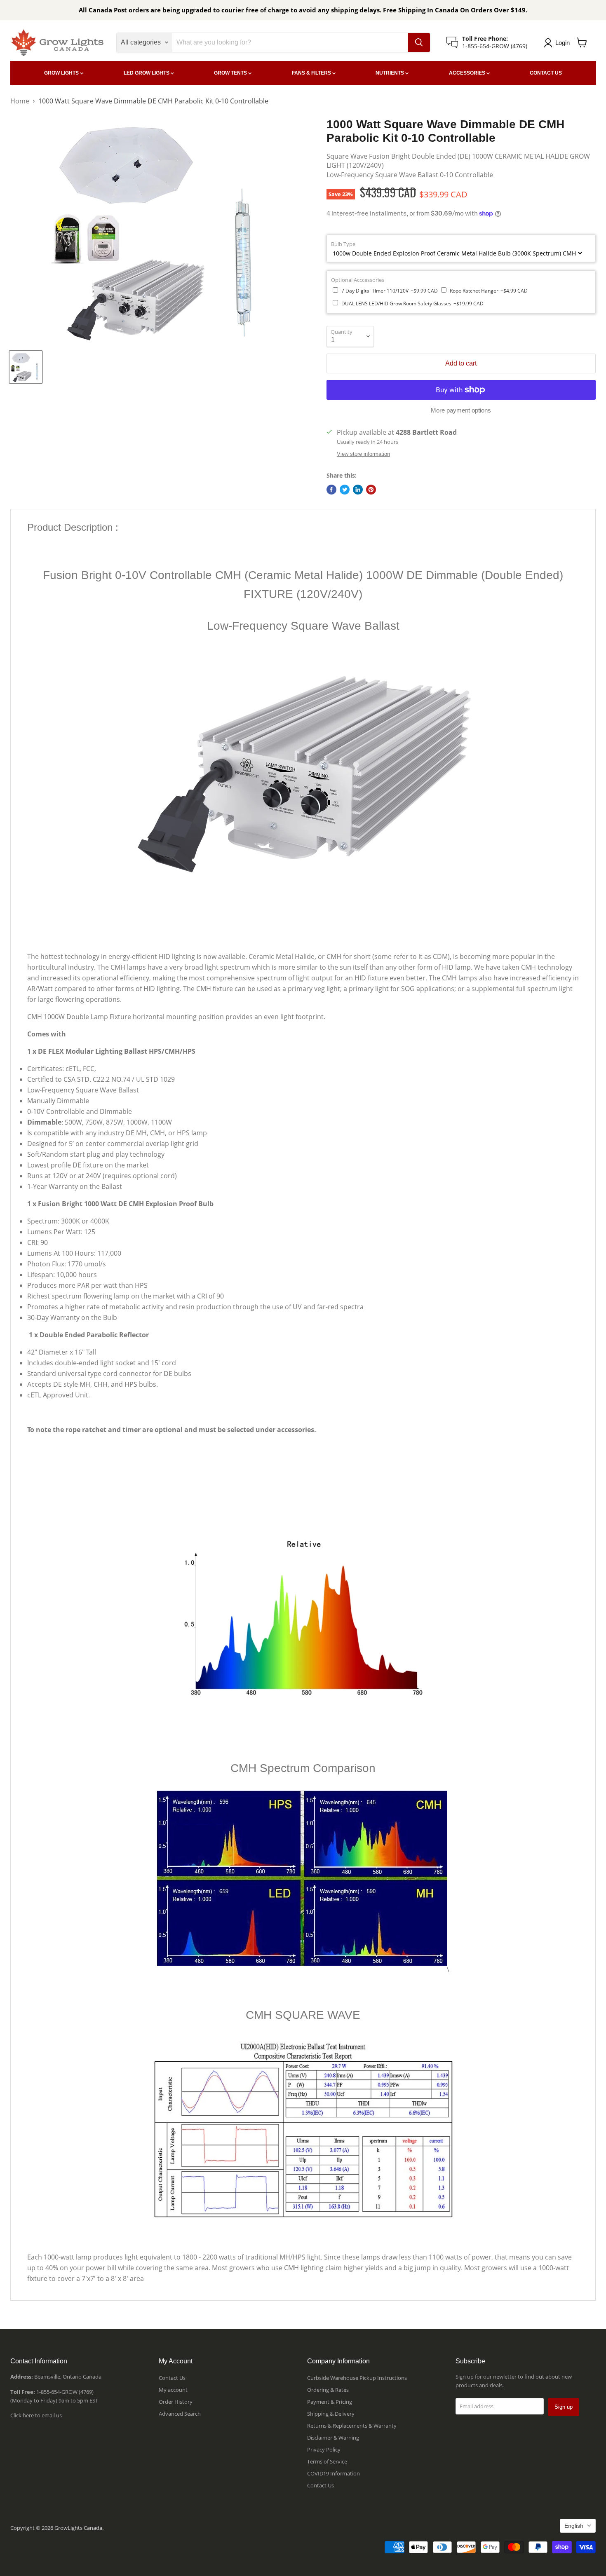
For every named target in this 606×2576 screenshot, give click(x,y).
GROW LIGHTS (62, 73)
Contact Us (172, 2378)
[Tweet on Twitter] (345, 490)
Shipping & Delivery (331, 2414)
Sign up (564, 2407)
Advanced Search (180, 2414)
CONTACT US (546, 73)
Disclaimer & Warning (333, 2438)
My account (173, 2390)
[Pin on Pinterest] (371, 490)
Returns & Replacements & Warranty (352, 2426)
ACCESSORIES (468, 73)
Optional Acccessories (358, 280)
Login (563, 43)
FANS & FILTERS (312, 73)
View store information (363, 454)
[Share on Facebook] (331, 490)
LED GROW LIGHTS (147, 73)
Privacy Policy (324, 2449)
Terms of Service (327, 2461)
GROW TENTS (231, 73)
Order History (176, 2402)
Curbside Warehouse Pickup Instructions (357, 2378)
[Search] (419, 42)
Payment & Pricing (330, 2402)
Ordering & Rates (328, 2390)
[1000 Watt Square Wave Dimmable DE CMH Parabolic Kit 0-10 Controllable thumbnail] (26, 367)
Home (20, 101)
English (574, 2526)
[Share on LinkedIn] (358, 490)
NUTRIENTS (390, 73)
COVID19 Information (334, 2473)
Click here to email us (36, 2415)
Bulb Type (343, 244)
